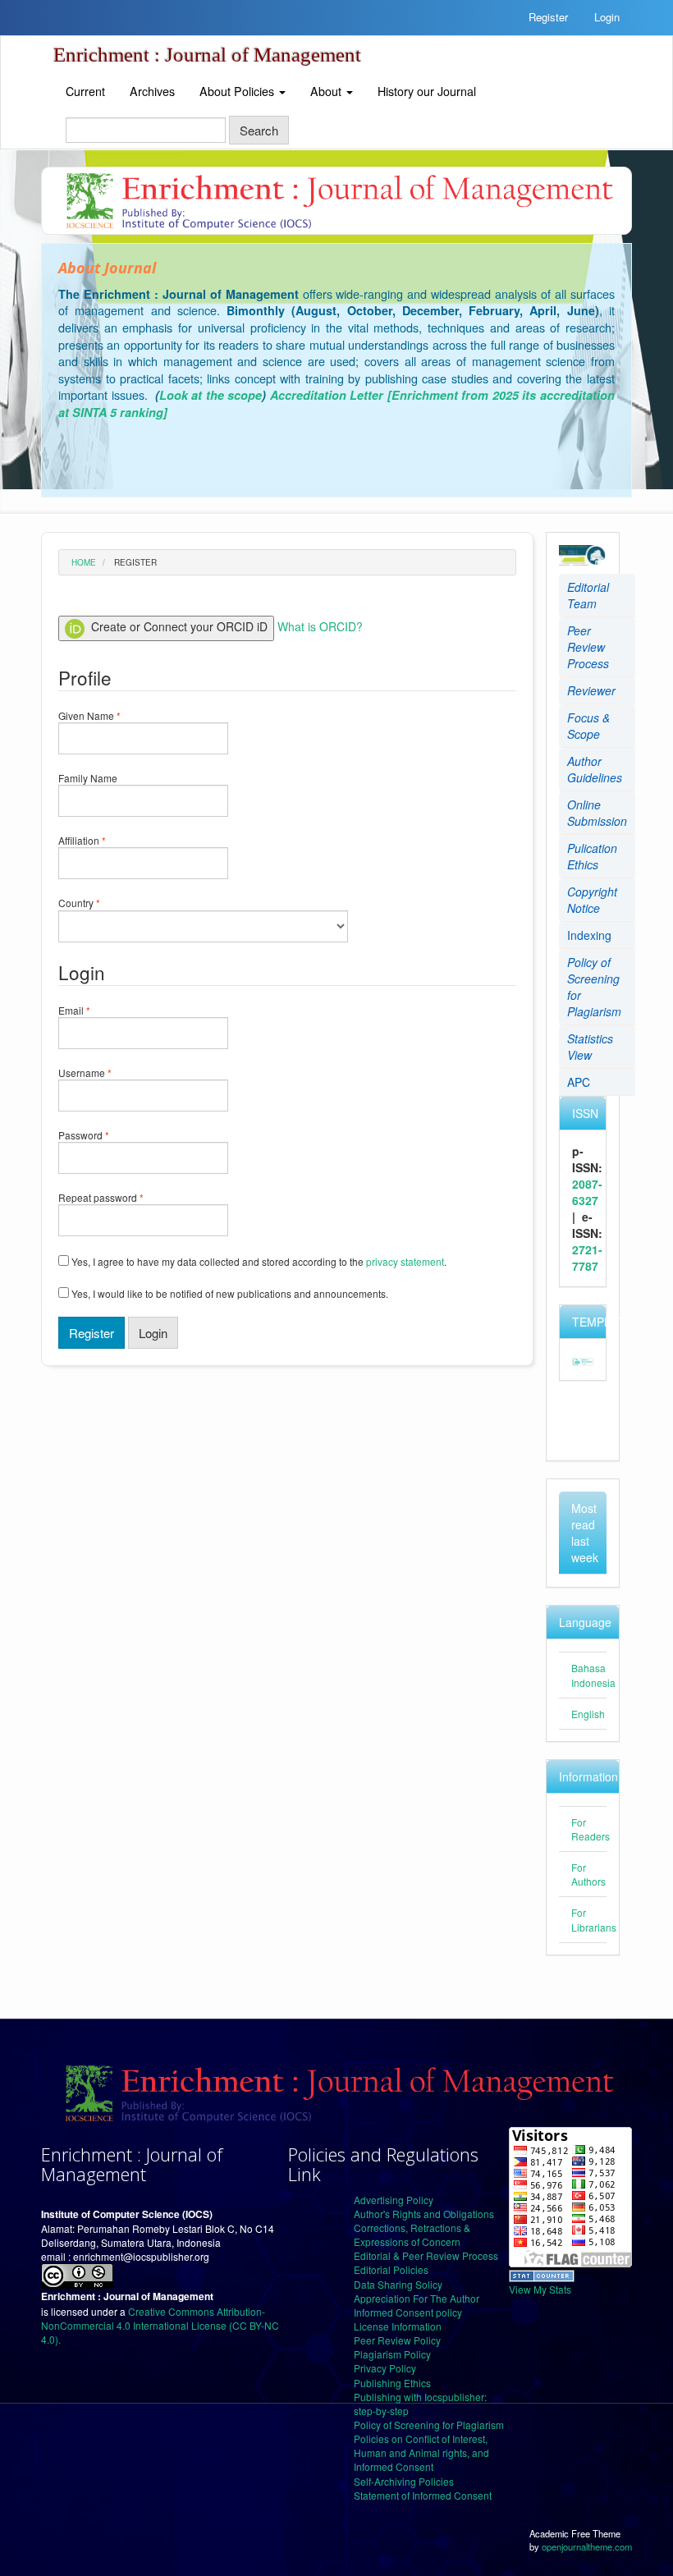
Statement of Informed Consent (423, 2495)
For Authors (588, 1874)
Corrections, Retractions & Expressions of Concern (412, 2235)
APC (579, 1082)
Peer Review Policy (397, 2340)
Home (84, 562)
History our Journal (427, 91)
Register (548, 17)
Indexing (589, 935)
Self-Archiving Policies (404, 2481)
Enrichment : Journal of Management (207, 55)
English (588, 1714)
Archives (152, 91)
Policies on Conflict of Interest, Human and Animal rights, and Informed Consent (421, 2452)
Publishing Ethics (392, 2383)
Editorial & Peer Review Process (426, 2255)
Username (105, 1073)
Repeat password (121, 1197)
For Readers (591, 1829)
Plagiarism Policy (392, 2354)
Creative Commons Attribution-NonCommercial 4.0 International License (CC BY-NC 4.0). (160, 2325)
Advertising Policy (394, 2200)
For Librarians (594, 1919)
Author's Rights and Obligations (424, 2214)
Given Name (110, 715)
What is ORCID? (320, 626)
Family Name (108, 778)
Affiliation (103, 840)
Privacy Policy (385, 2368)
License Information (398, 2326)
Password (104, 1135)
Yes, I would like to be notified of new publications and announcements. (229, 1293)
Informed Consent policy (408, 2312)
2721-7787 (587, 1258)
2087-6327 (587, 1192)
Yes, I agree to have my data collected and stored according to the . (258, 1261)
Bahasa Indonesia (593, 1675)
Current (85, 91)
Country (100, 903)
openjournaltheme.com (587, 2546)
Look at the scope (211, 395)
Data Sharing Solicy (398, 2284)
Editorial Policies (391, 2269)
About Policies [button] (238, 91)
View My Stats (540, 2289)
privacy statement (405, 1261)
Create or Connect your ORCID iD (178, 626)
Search (259, 130)
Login (607, 17)
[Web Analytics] (542, 2274)
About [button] (327, 91)
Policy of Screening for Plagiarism (429, 2425)
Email (95, 1010)
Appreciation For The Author (417, 2298)
